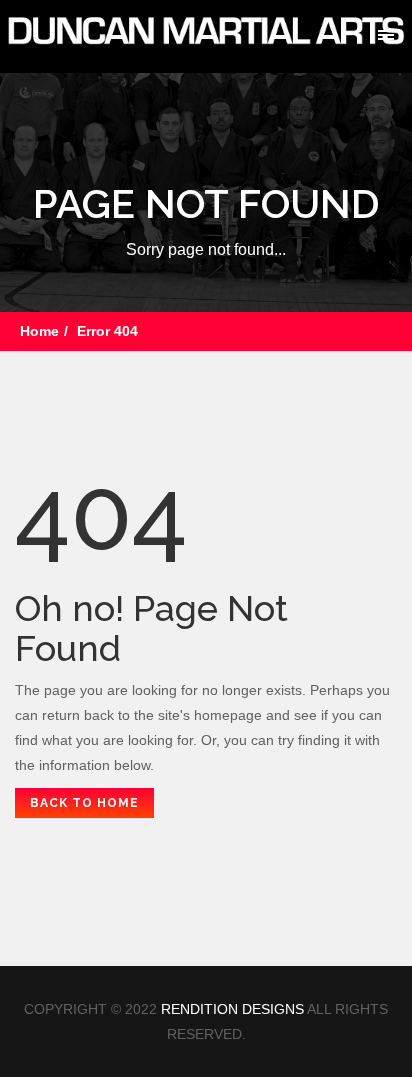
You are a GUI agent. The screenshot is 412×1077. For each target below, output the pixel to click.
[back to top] (374, 959)
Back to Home (84, 803)
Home (39, 331)
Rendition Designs (232, 1009)
